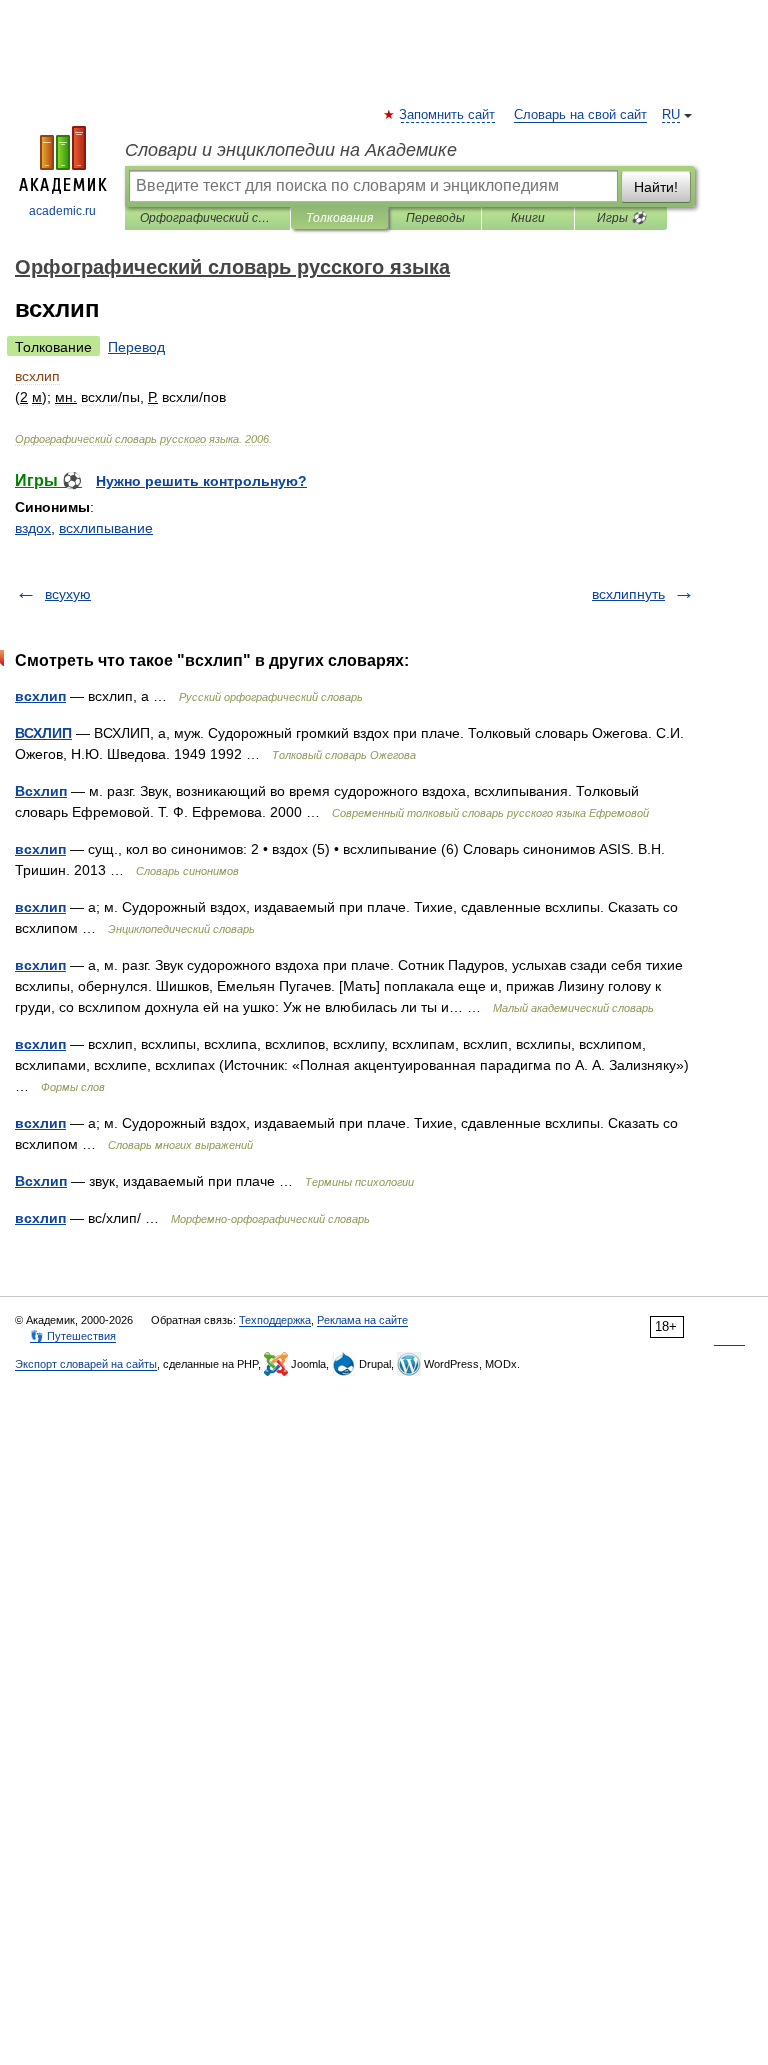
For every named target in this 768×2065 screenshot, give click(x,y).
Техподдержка (275, 1320)
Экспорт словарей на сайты (86, 1364)
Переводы (435, 218)
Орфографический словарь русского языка (207, 218)
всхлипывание (106, 528)
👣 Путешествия (73, 1336)
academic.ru (62, 211)
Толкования (339, 218)
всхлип (40, 696)
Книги (528, 218)
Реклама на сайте (362, 1320)
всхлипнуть (628, 594)
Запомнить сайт (448, 115)
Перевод (136, 347)
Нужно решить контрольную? (201, 481)
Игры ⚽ (621, 218)
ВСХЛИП (43, 733)
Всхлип (41, 791)
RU (671, 115)
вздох (33, 528)
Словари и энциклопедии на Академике (291, 150)
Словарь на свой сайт (580, 115)
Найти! (656, 187)
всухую (68, 594)
